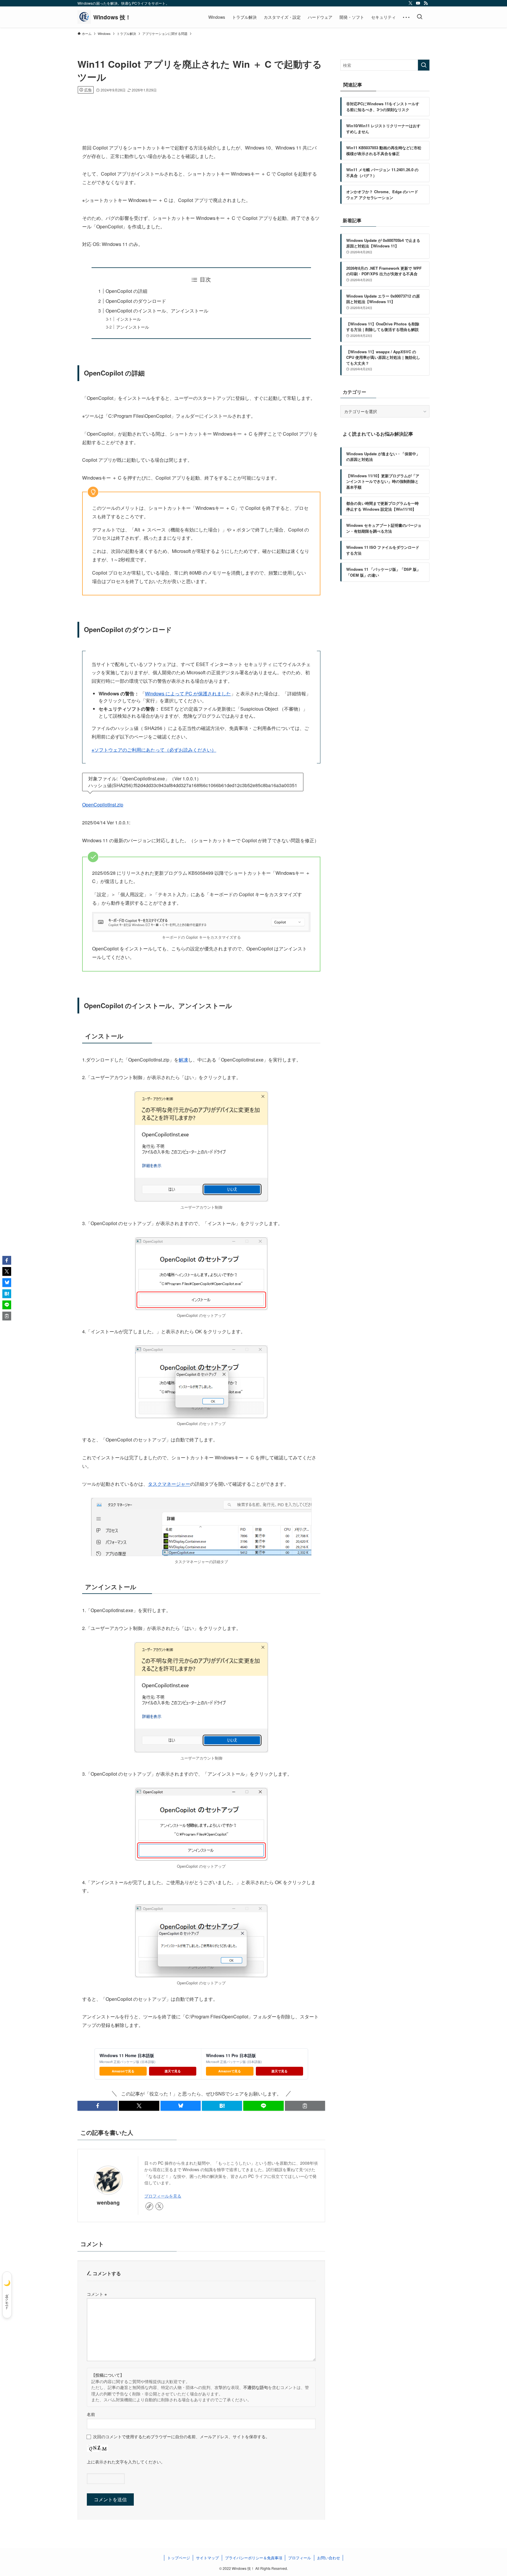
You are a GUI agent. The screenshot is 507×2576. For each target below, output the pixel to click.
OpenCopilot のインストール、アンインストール (157, 311)
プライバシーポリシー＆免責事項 (254, 2558)
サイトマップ (207, 2558)
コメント (97, 2294)
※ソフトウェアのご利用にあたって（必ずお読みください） (154, 750)
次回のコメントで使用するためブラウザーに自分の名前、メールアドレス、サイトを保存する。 (181, 2436)
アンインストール (133, 327)
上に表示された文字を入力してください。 (126, 2462)
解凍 (183, 1060)
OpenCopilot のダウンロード (136, 301)
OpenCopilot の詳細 (126, 291)
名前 (91, 2414)
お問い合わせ (329, 2558)
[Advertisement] (201, 110)
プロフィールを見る (163, 2196)
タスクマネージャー (169, 1484)
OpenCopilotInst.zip (103, 805)
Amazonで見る (123, 2071)
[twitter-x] (410, 3)
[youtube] (418, 3)
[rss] (426, 3)
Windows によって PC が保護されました (188, 693)
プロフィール (300, 2558)
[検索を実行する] (424, 65)
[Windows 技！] (104, 17)
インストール (129, 319)
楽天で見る (173, 2071)
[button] (98, 2106)
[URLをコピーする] (305, 2106)
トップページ (179, 2558)
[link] (149, 2206)
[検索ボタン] (420, 17)
